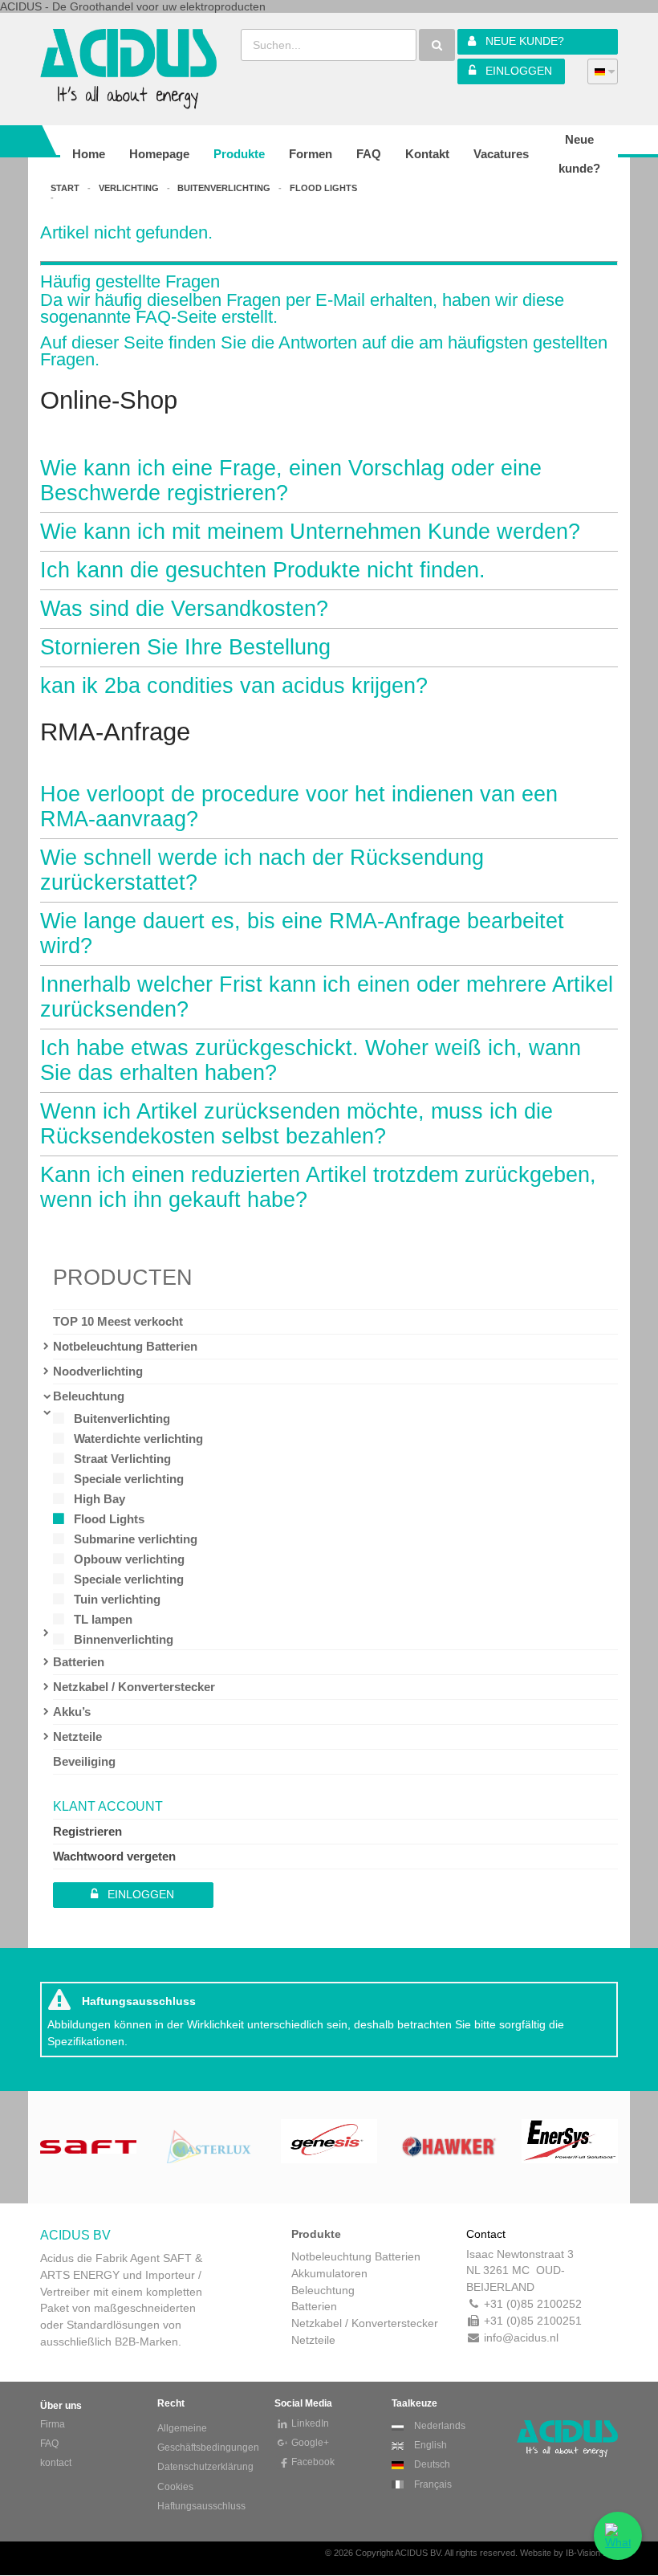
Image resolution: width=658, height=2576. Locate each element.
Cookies (175, 2487)
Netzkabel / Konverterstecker (134, 1687)
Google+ (310, 2443)
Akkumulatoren (329, 2273)
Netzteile (77, 1736)
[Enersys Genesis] (329, 2146)
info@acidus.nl (521, 2338)
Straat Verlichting (122, 1459)
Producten (123, 1278)
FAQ (49, 2444)
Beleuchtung (89, 1396)
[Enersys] (570, 2146)
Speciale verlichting (129, 1479)
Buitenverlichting (122, 1418)
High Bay (100, 1499)
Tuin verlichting (117, 1599)
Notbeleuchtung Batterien (125, 1346)
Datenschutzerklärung (205, 2467)
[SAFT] (88, 2146)
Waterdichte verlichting (138, 1439)
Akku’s (72, 1712)
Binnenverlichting (124, 1639)
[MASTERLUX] (209, 2146)
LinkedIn (310, 2423)
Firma (53, 2424)
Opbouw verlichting (129, 1559)
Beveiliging (84, 1761)
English (429, 2445)
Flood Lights (109, 1519)
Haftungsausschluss (201, 2506)
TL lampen (103, 1619)
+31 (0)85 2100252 (533, 2304)
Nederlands (439, 2426)
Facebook (313, 2462)
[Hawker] (449, 2146)
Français (432, 2484)
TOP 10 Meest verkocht (118, 1321)
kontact (56, 2463)
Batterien (79, 1662)
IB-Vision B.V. (592, 2553)
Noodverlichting (98, 1371)
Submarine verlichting (136, 1539)
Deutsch (431, 2464)
